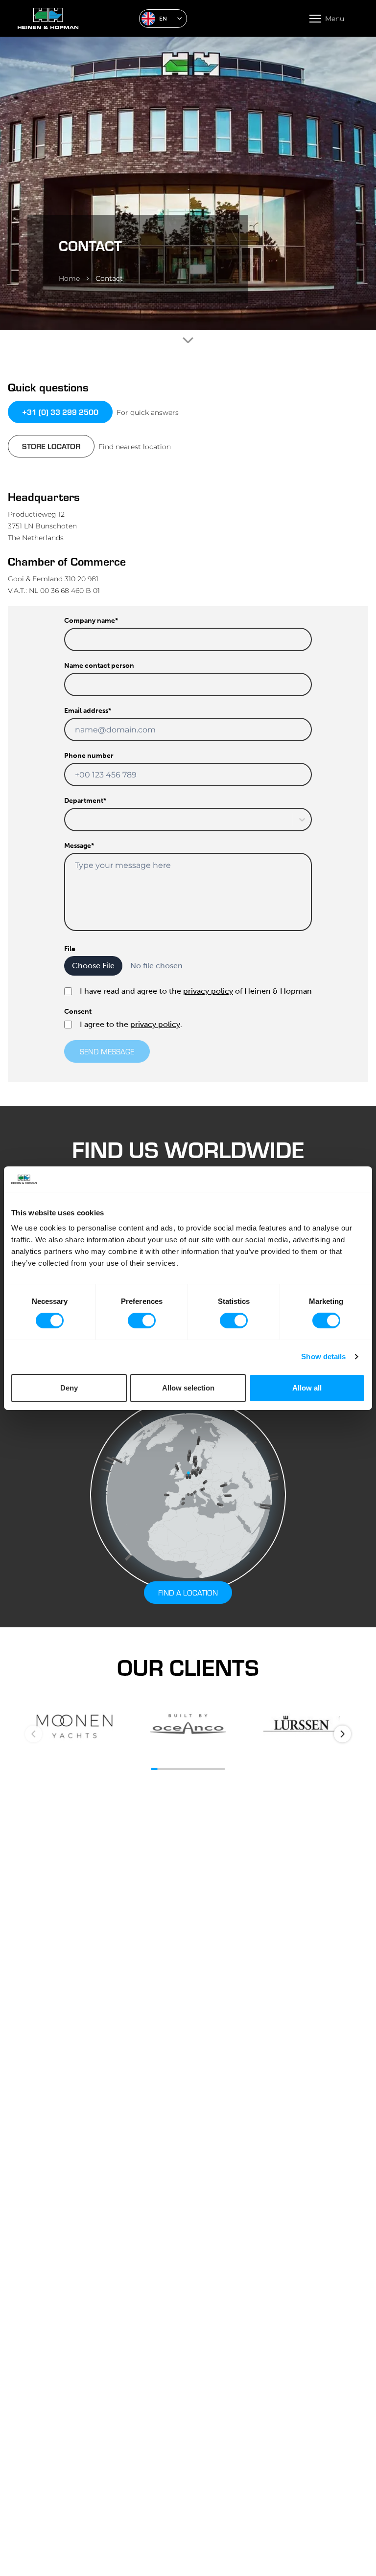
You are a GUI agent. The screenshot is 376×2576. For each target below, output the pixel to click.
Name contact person (99, 666)
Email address (88, 711)
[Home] (74, 18)
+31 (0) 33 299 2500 (60, 412)
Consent (78, 1012)
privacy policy (208, 991)
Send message (107, 1051)
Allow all (307, 1388)
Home (69, 278)
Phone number (89, 756)
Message (79, 846)
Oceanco (188, 1725)
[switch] (142, 1321)
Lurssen (302, 1725)
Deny (69, 1388)
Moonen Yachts (74, 1725)
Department (85, 801)
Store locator (51, 446)
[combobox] (71, 820)
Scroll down (188, 340)
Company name (91, 621)
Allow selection (188, 1388)
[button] (163, 19)
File (70, 949)
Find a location (188, 1592)
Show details (323, 1356)
